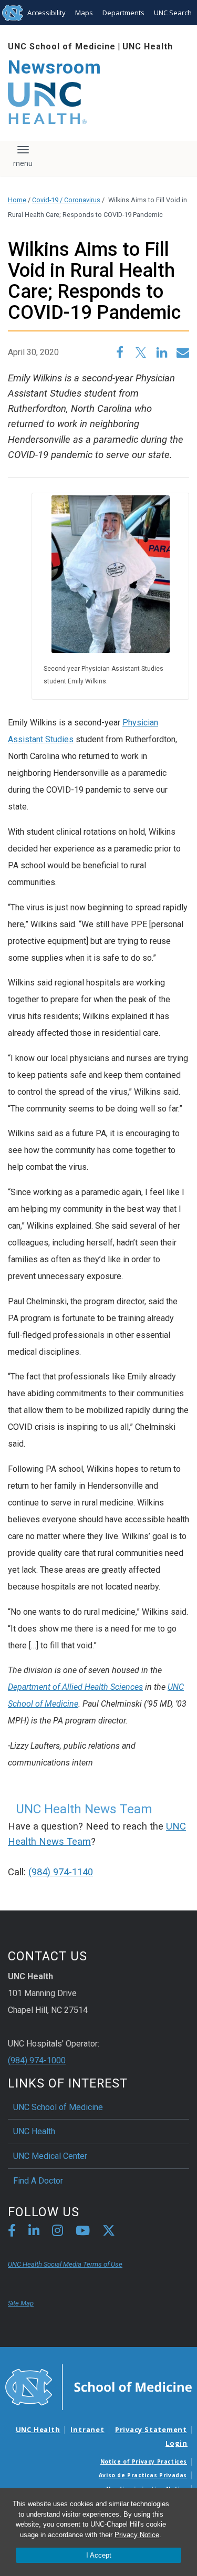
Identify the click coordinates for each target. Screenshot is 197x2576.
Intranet (87, 2429)
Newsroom (55, 67)
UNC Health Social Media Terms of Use (65, 2264)
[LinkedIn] (34, 2232)
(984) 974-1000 (37, 2060)
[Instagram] (58, 2232)
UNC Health (148, 46)
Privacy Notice (137, 2535)
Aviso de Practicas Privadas (143, 2475)
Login (177, 2443)
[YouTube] (83, 2232)
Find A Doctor (38, 2181)
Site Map (21, 2303)
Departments (123, 13)
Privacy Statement (151, 2429)
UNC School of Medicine (62, 46)
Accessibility (46, 13)
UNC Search (173, 13)
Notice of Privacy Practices (144, 2461)
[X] (109, 2232)
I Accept (99, 2555)
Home (17, 200)
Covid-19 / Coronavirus (66, 200)
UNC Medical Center (50, 2156)
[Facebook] (12, 2232)
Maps (84, 13)
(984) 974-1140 (61, 1872)
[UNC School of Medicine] (98, 2386)
